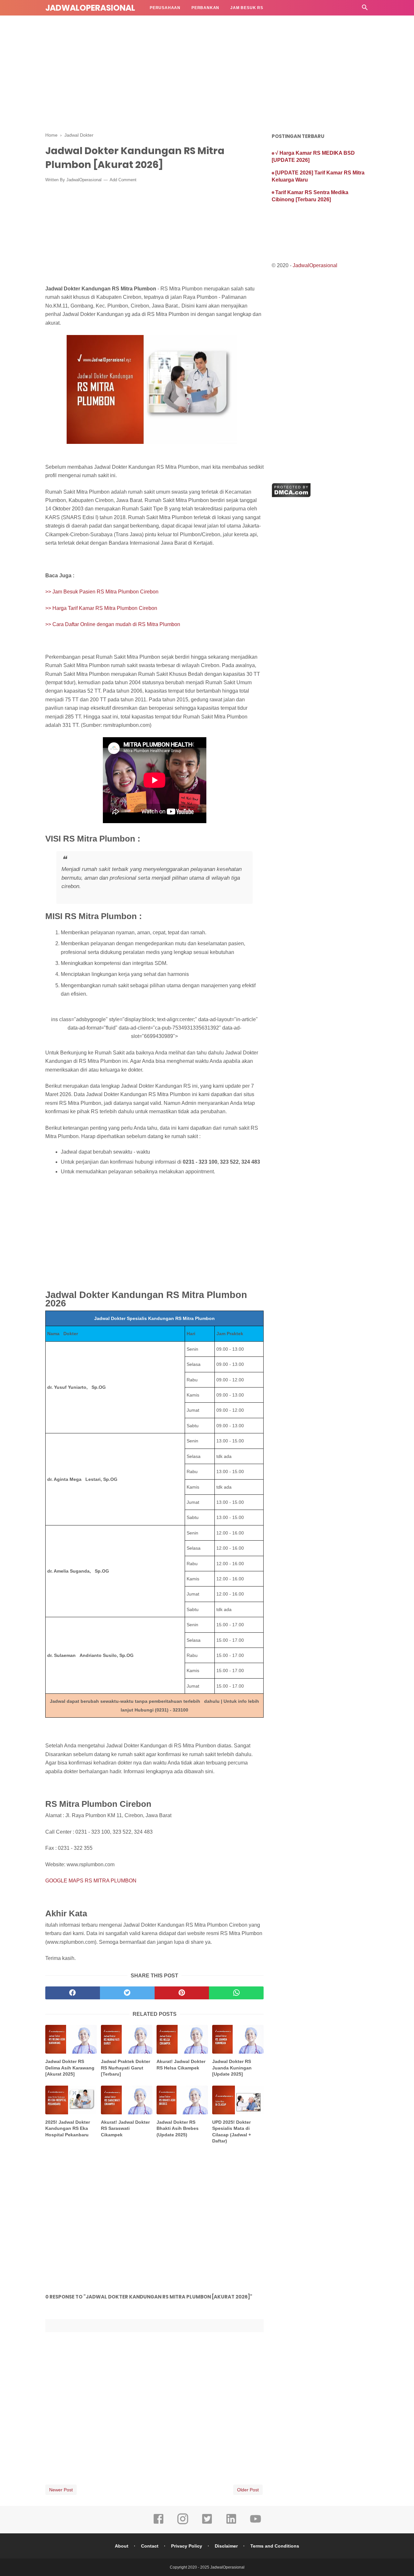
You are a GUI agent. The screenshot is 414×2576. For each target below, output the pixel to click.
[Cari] (365, 9)
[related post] (71, 2039)
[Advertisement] (207, 68)
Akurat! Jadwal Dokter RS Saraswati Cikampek (125, 2128)
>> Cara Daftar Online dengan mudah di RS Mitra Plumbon (113, 624)
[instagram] (183, 2523)
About (122, 2546)
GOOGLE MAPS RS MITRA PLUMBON (91, 1881)
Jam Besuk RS (247, 8)
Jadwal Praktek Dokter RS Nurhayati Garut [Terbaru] (125, 2068)
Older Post (248, 2490)
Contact (150, 2546)
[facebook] (73, 1993)
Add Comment (123, 180)
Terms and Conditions (275, 2546)
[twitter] (127, 1993)
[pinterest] (182, 1993)
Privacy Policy (187, 2546)
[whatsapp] (236, 1993)
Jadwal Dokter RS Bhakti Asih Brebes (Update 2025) (178, 2128)
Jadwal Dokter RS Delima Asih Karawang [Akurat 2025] (70, 2068)
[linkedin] (231, 2523)
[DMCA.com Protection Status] (291, 495)
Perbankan (205, 8)
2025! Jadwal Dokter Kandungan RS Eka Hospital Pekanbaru (68, 2128)
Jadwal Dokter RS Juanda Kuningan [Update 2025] (232, 2068)
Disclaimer (226, 2546)
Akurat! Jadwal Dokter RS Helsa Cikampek (181, 2065)
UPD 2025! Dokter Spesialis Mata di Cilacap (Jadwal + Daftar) (232, 2132)
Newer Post (61, 2490)
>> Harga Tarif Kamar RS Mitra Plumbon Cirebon (101, 608)
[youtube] (256, 2523)
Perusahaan (165, 8)
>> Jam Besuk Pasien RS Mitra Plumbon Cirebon (102, 592)
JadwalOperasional (90, 8)
